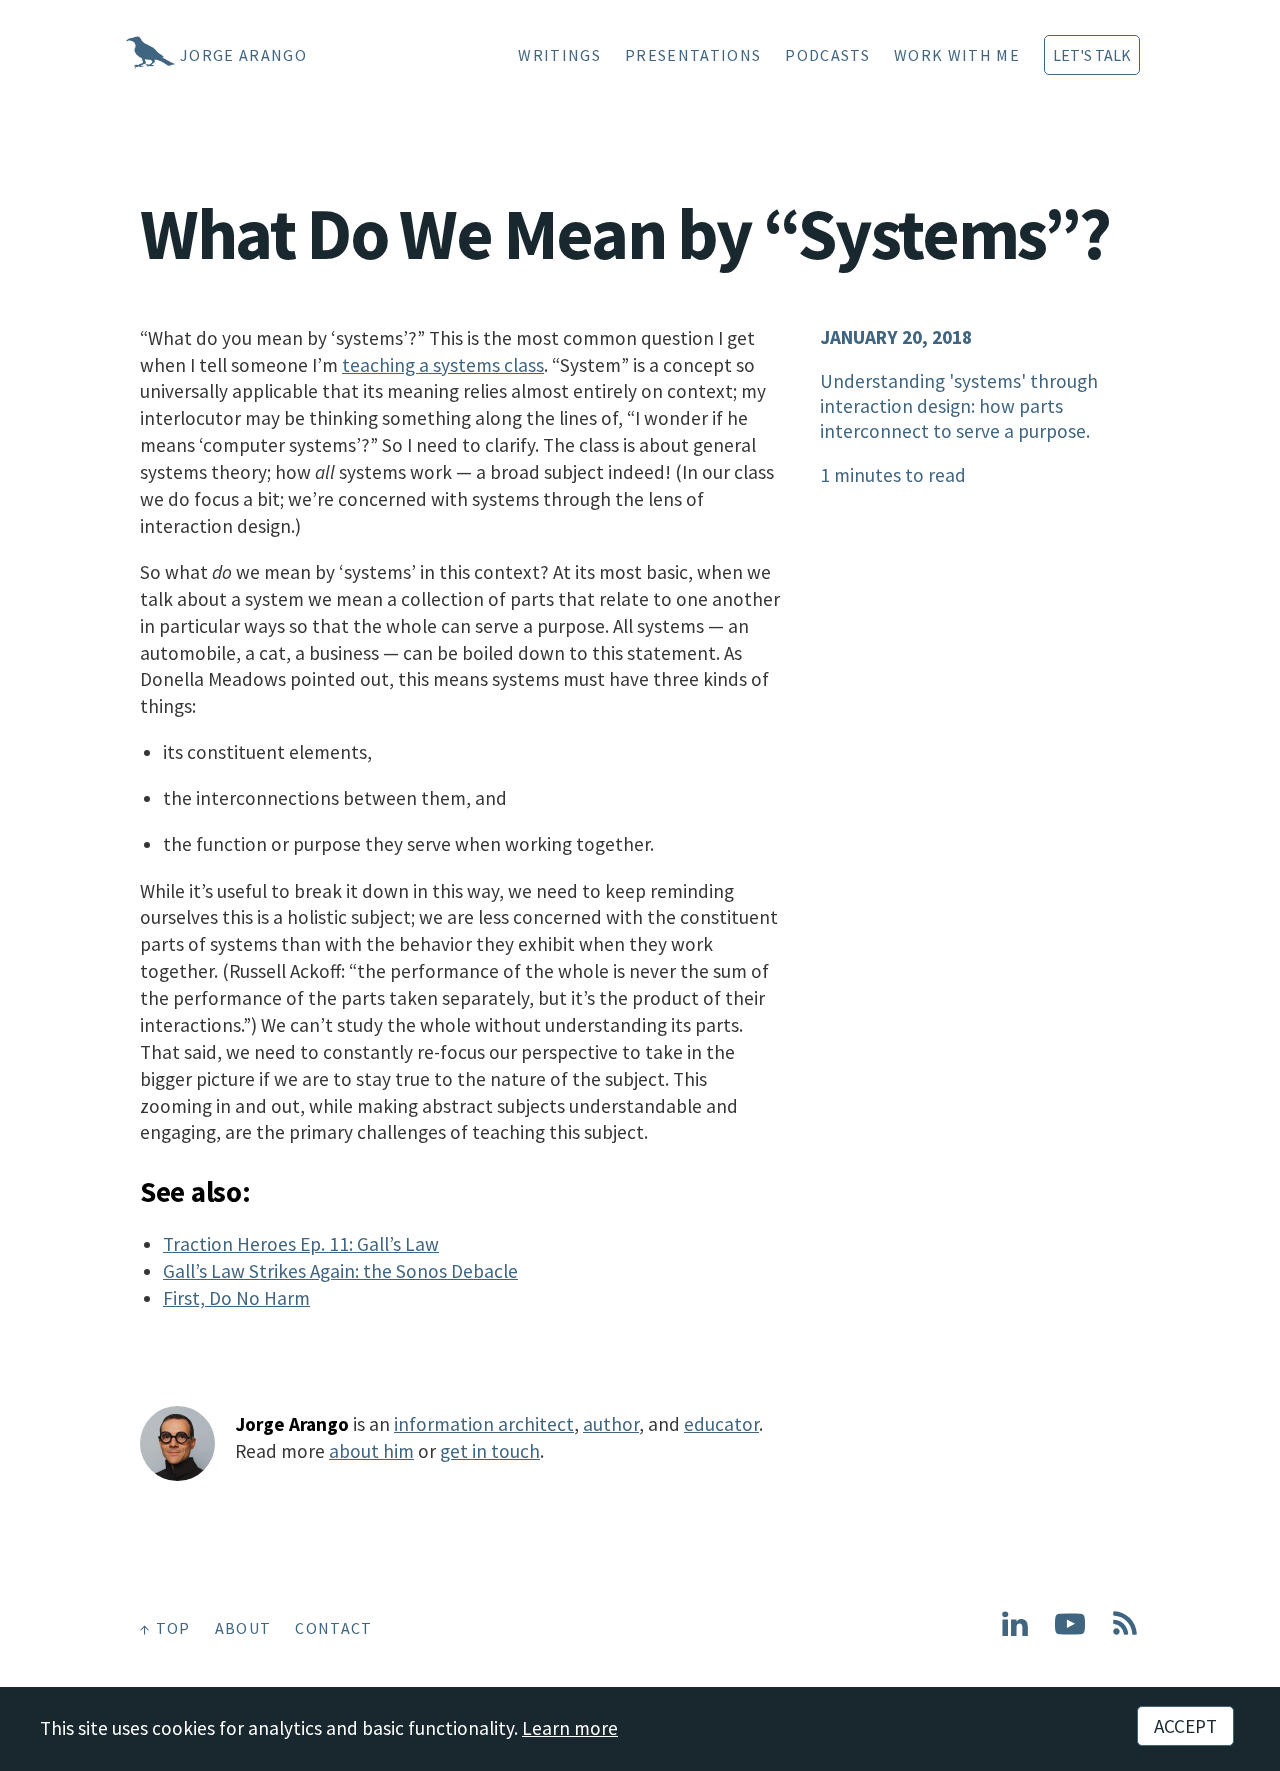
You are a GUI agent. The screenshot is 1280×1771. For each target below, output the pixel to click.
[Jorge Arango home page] (125, 55)
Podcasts (827, 55)
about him (371, 1451)
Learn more (570, 1728)
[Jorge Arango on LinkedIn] (1015, 1632)
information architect (484, 1424)
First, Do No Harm (236, 1298)
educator (721, 1424)
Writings (559, 55)
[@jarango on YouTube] (1070, 1632)
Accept (1185, 1726)
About (243, 1628)
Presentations (693, 55)
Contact (333, 1628)
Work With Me (957, 55)
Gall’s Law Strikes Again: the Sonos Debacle (340, 1271)
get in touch (490, 1451)
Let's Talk (1092, 55)
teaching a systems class (443, 365)
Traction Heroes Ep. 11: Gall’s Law (301, 1244)
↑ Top (165, 1628)
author (611, 1424)
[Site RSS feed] (1125, 1632)
